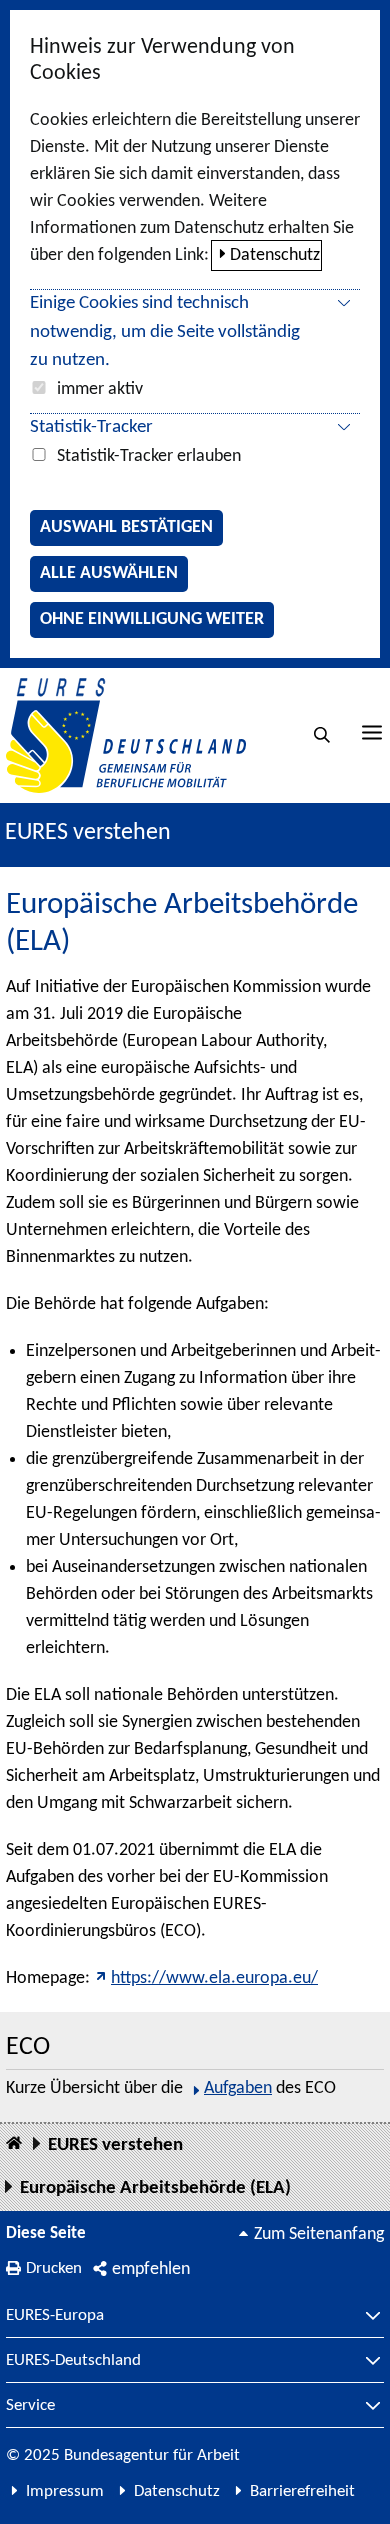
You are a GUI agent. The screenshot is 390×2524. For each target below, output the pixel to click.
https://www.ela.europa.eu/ (214, 1978)
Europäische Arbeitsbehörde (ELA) (155, 2188)
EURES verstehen (88, 833)
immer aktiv (100, 389)
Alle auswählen (109, 573)
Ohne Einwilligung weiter (152, 619)
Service (30, 2406)
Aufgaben (238, 2088)
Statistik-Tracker (91, 427)
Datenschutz (275, 255)
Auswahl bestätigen (126, 527)
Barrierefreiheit (302, 2491)
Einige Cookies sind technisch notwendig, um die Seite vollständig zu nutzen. (165, 332)
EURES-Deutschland (73, 2361)
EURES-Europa (55, 2316)
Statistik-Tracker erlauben (149, 456)
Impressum (65, 2491)
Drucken (54, 2268)
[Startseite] (14, 2144)
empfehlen (151, 2269)
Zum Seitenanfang (319, 2234)
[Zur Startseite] (126, 735)
